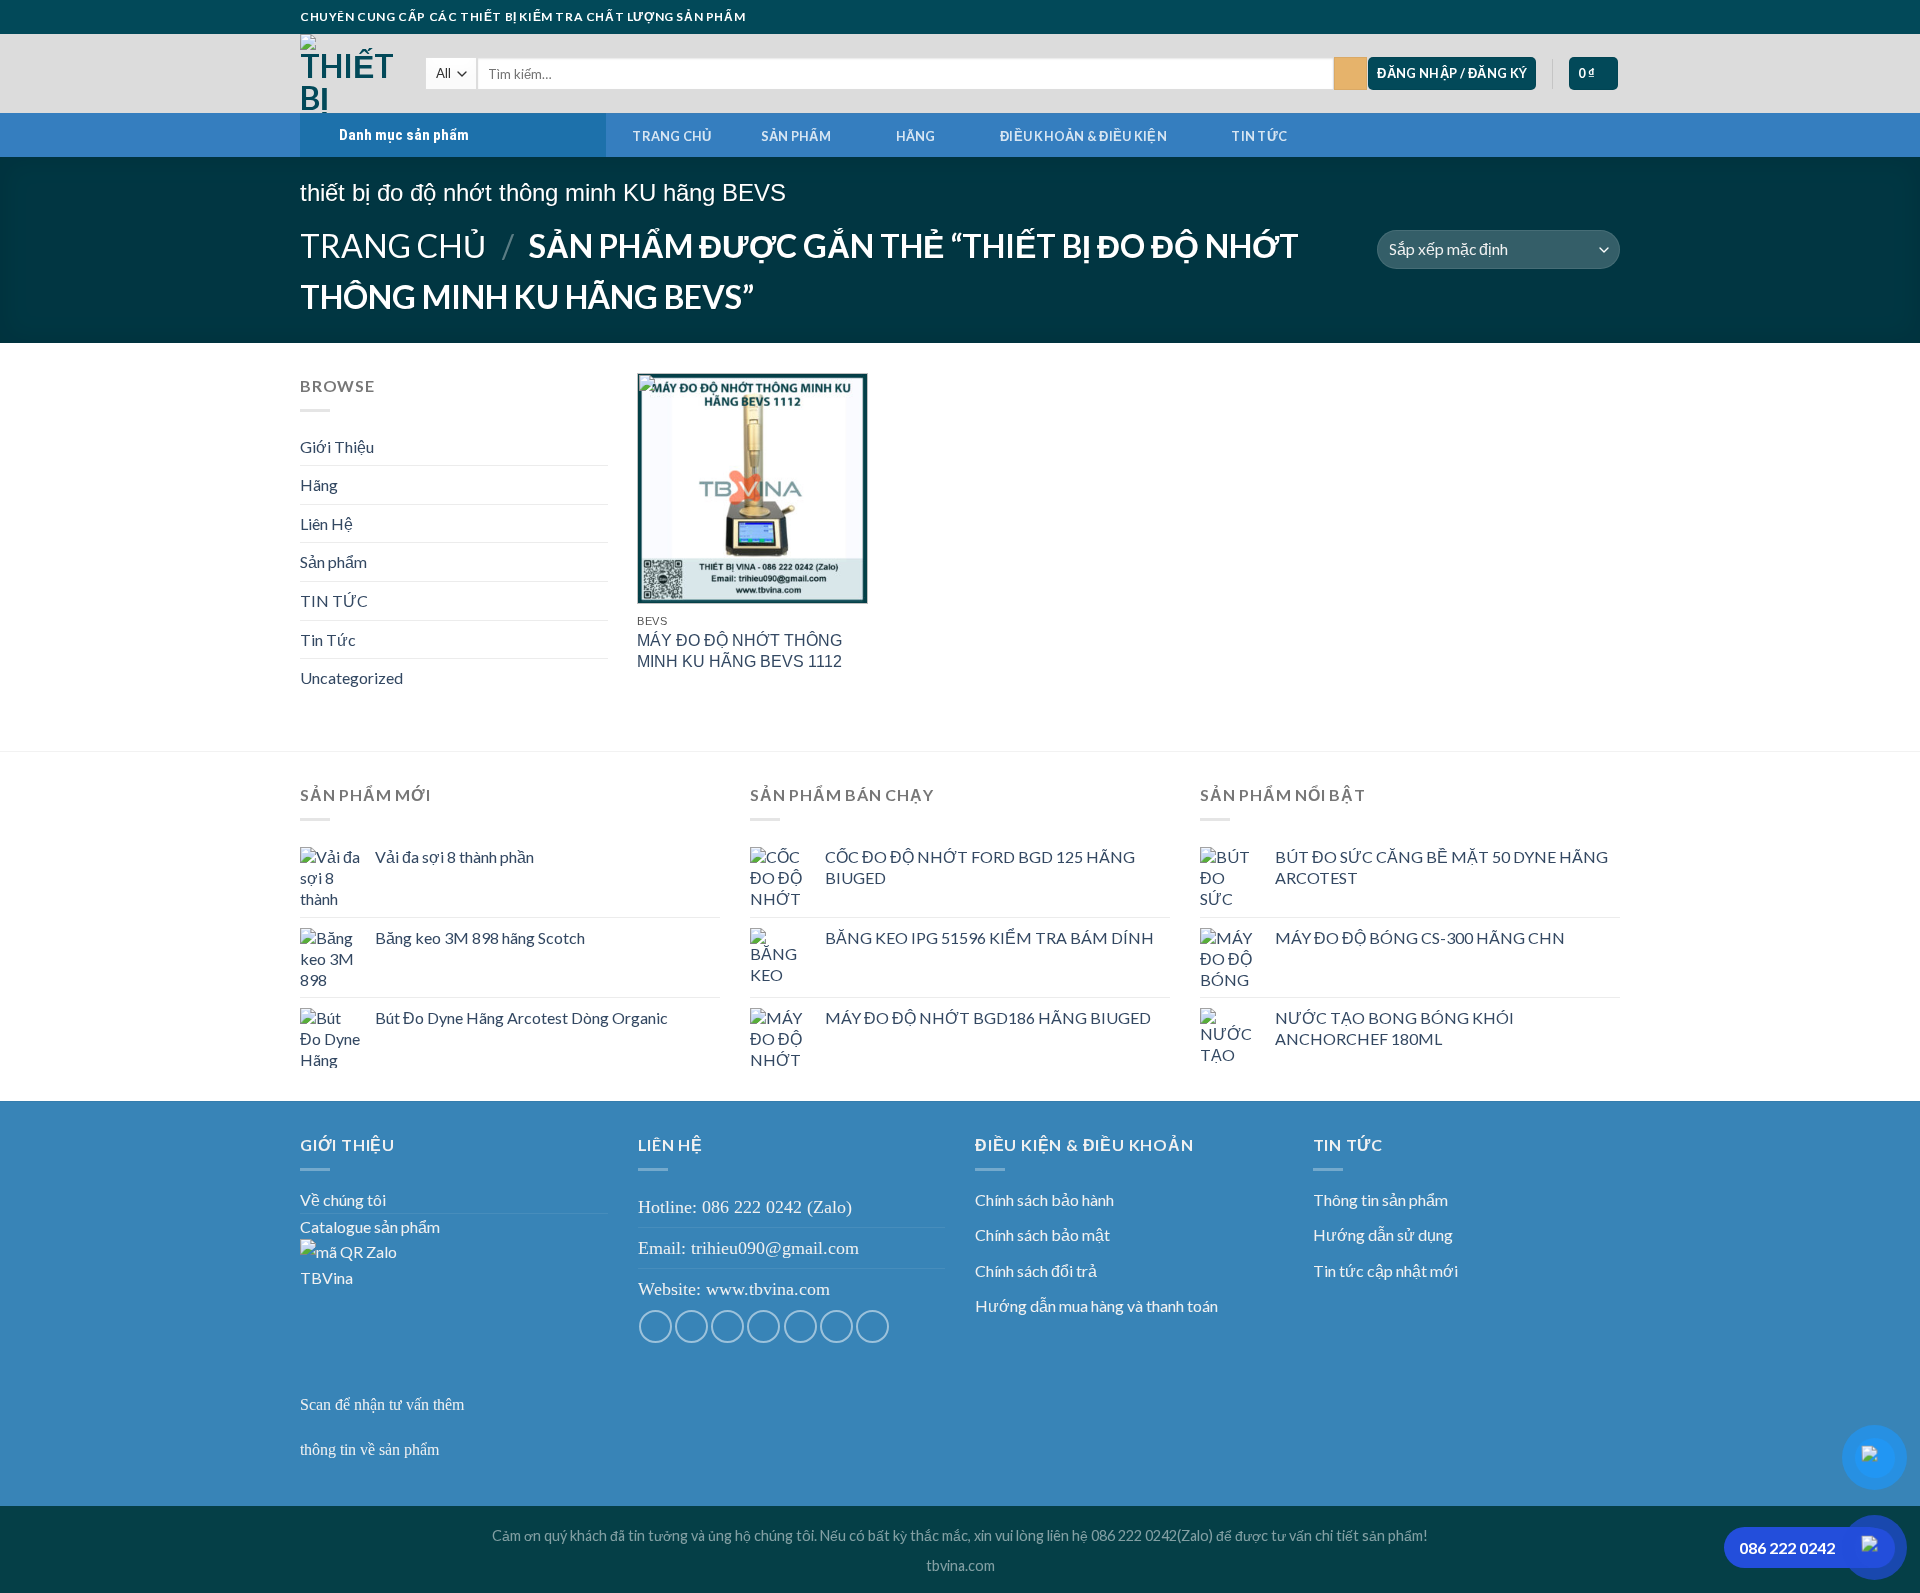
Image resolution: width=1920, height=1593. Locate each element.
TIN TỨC (1259, 136)
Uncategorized (351, 677)
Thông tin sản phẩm (1380, 1199)
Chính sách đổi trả (1036, 1270)
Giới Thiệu (337, 446)
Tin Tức (328, 639)
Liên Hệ (326, 523)
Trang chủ (671, 136)
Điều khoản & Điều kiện (1083, 136)
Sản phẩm (796, 136)
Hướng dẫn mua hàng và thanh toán (1096, 1305)
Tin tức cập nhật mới (1385, 1270)
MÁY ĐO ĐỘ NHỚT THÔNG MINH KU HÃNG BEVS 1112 (739, 651)
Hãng (916, 136)
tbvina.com (960, 1565)
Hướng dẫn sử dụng (1383, 1234)
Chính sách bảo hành (1044, 1199)
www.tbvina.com (768, 1289)
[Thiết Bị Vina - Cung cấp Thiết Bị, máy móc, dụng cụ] (347, 73)
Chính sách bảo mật (1042, 1234)
